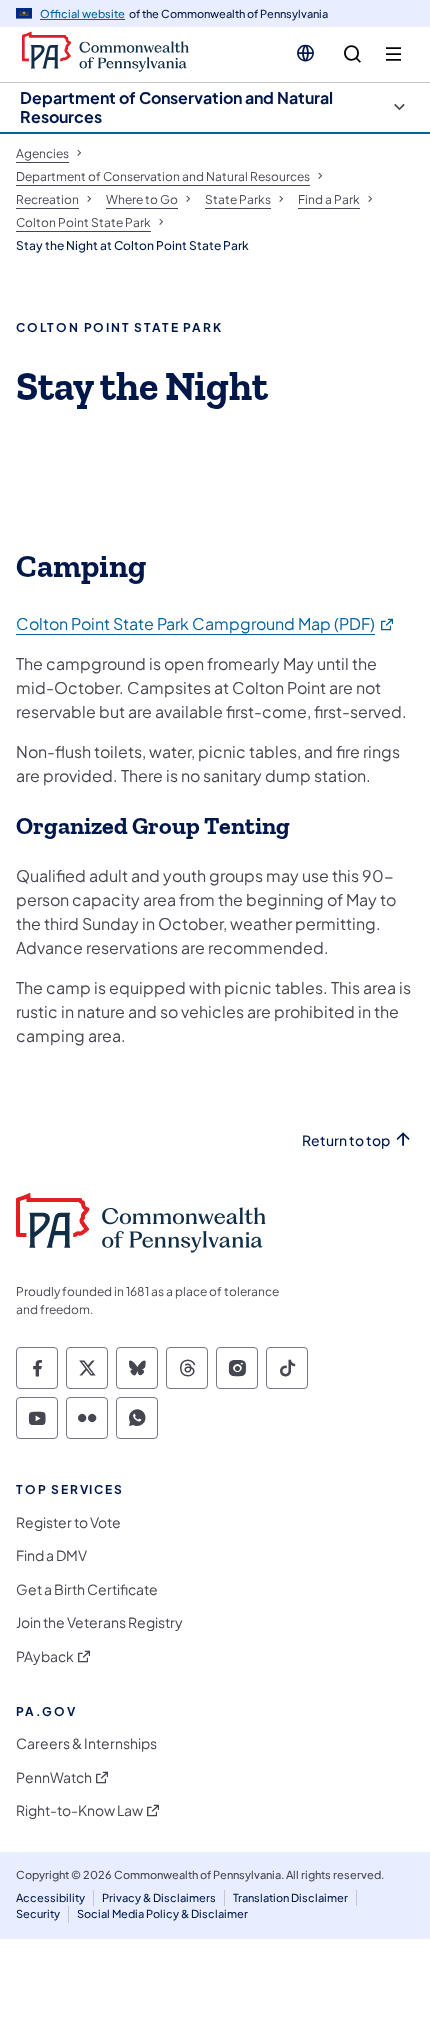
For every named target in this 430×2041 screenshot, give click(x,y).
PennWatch (54, 1777)
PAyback (45, 1656)
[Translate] (305, 53)
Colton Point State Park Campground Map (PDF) (206, 623)
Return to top (346, 1140)
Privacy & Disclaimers (159, 1897)
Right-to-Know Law (79, 1810)
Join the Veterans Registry (99, 1622)
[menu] (393, 54)
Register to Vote (68, 1522)
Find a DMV (51, 1555)
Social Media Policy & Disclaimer (162, 1913)
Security (38, 1913)
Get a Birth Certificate (87, 1589)
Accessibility (50, 1897)
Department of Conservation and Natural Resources (176, 107)
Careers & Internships (86, 1743)
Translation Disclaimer (290, 1897)
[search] (352, 54)
